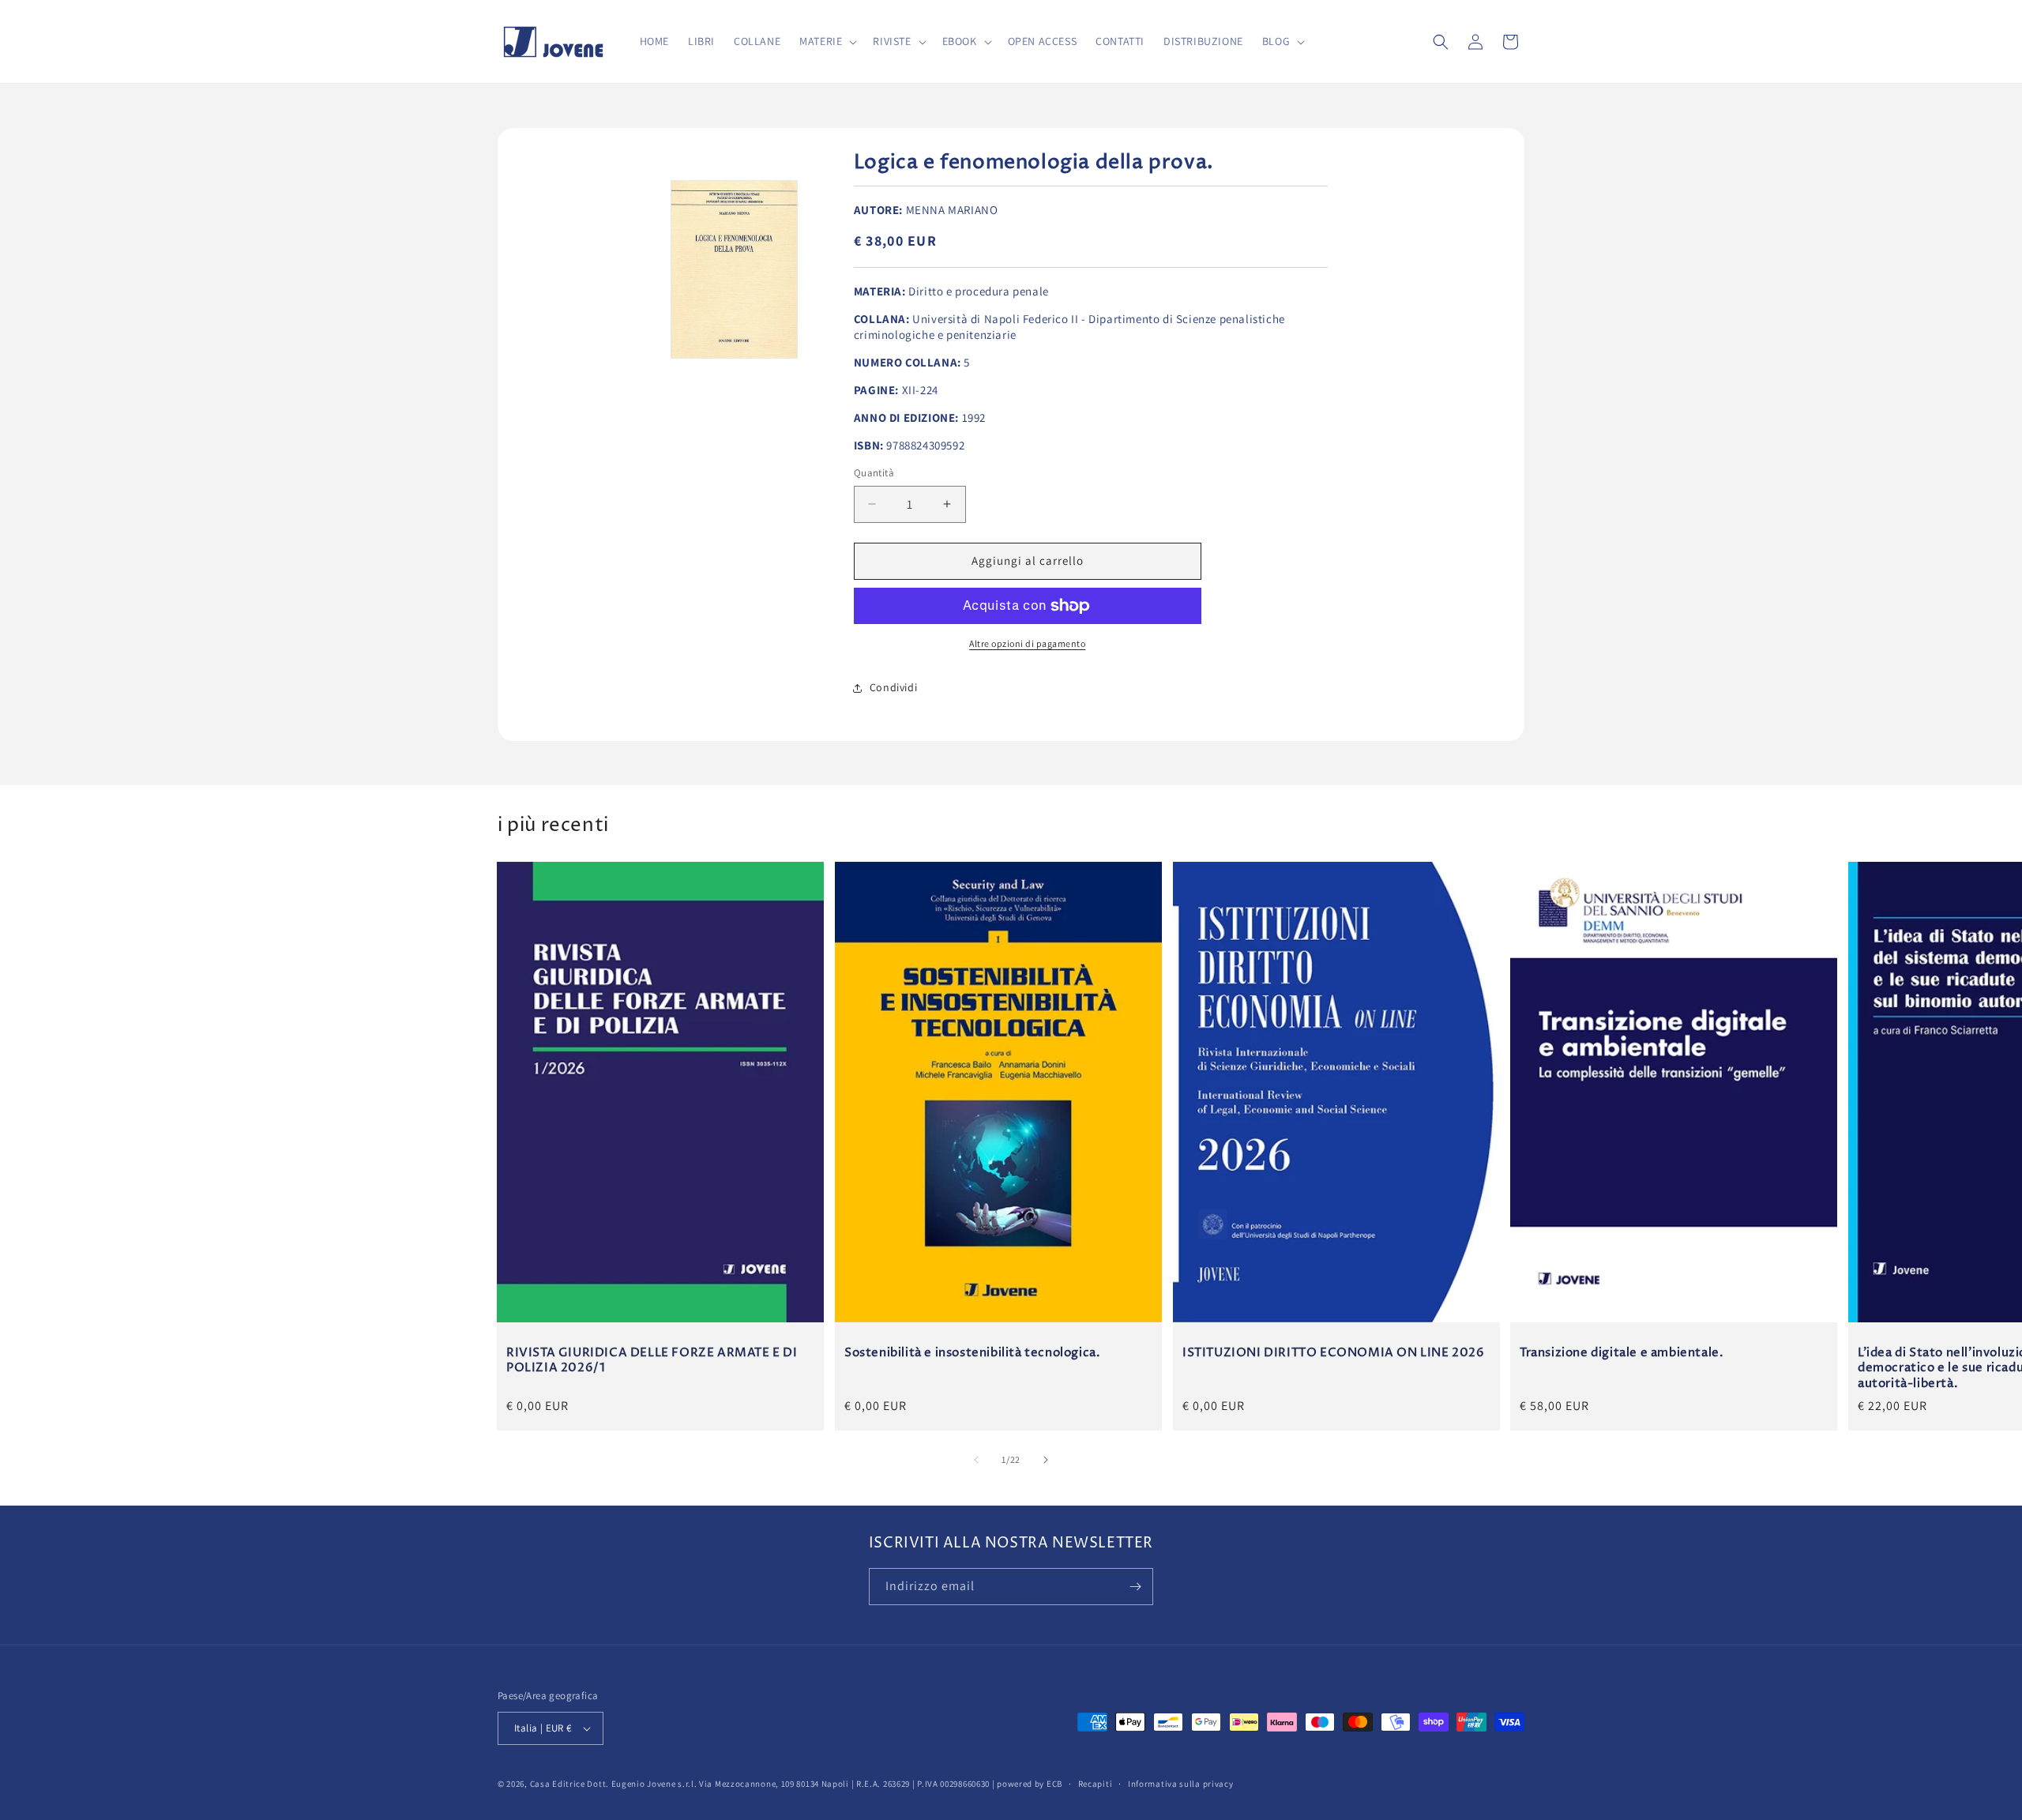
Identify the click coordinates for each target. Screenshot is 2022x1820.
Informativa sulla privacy (1181, 1784)
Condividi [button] (893, 687)
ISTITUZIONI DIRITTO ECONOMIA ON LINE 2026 (1334, 1352)
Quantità (874, 473)
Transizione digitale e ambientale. (1622, 1352)
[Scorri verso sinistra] (976, 1460)
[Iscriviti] (1135, 1587)
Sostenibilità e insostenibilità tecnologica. (972, 1352)
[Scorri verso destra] (1046, 1460)
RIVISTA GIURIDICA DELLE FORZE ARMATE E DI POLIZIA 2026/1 (652, 1360)
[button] (827, 41)
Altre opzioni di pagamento (1027, 643)
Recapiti (1096, 1784)
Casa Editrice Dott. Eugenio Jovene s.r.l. (614, 1784)
